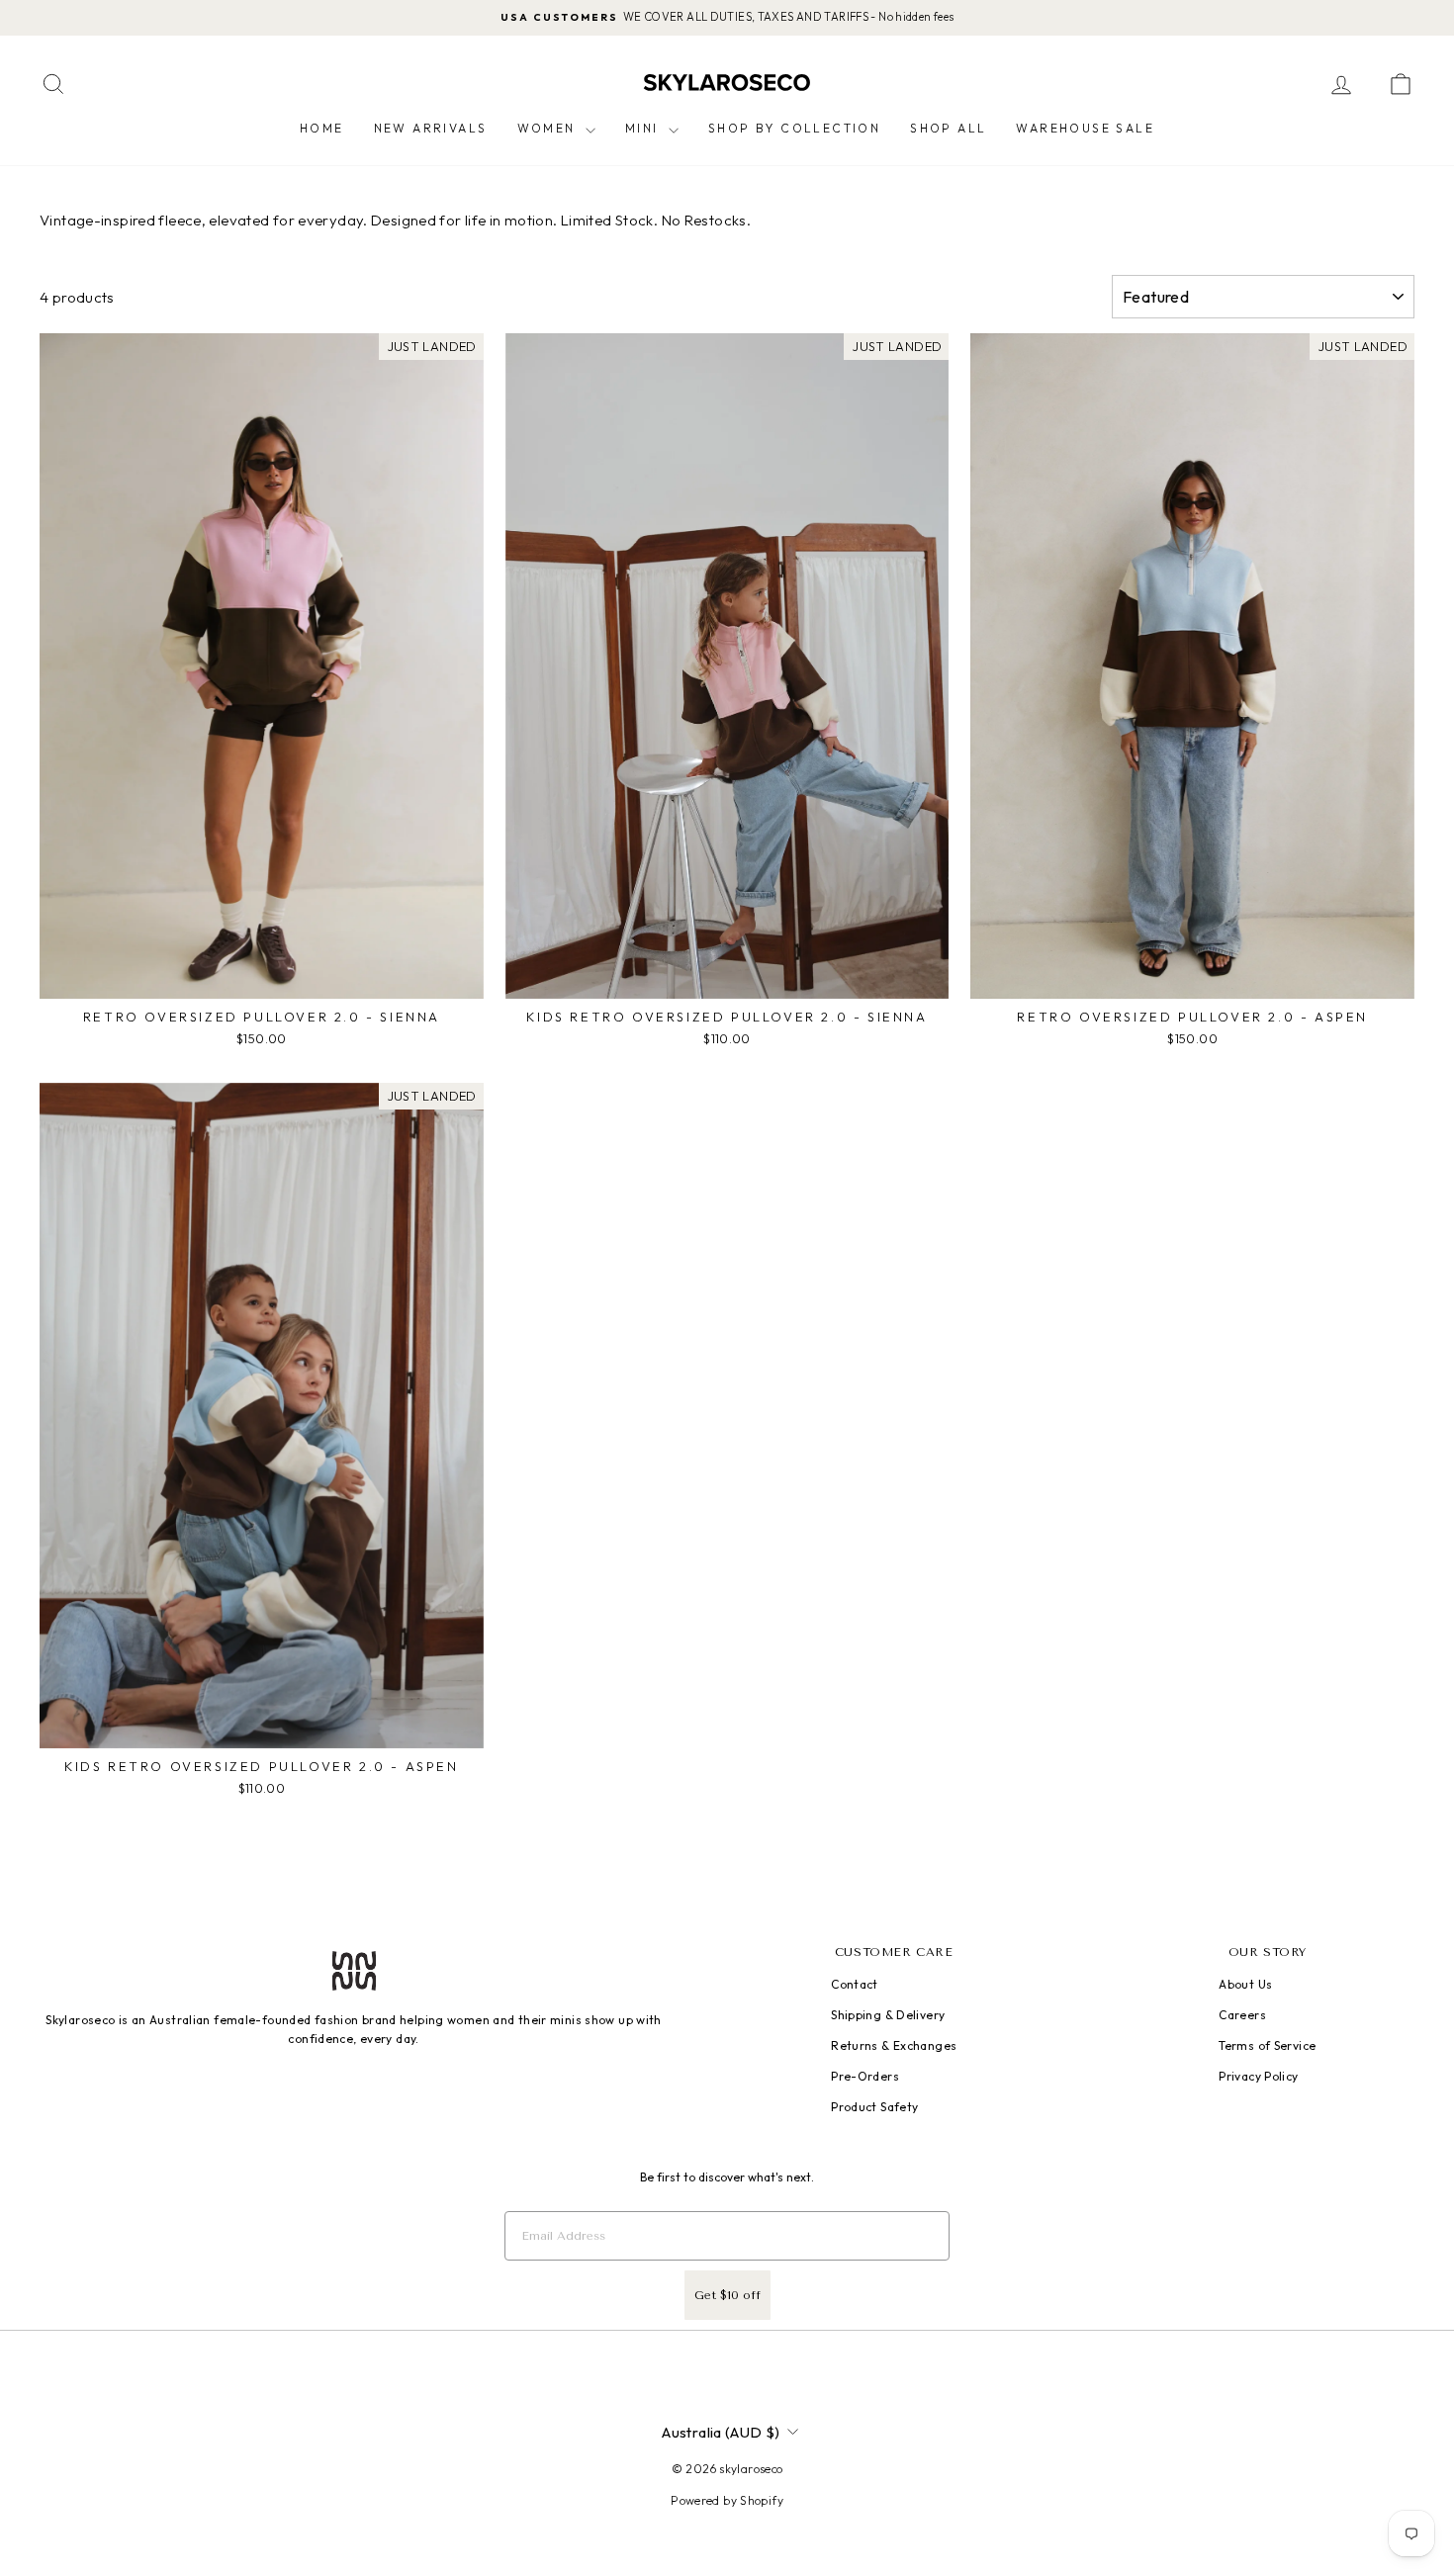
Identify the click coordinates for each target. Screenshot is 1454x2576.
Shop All (948, 128)
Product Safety (874, 2107)
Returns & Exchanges (894, 2045)
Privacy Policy (1258, 2076)
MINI (644, 128)
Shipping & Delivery (888, 2015)
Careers (1242, 2015)
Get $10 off (727, 2295)
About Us (1245, 1984)
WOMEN (549, 128)
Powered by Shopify (727, 2500)
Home (322, 128)
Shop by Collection (794, 128)
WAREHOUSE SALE (1085, 128)
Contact (855, 1984)
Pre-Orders (865, 2076)
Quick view (261, 978)
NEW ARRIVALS (431, 128)
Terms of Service (1267, 2045)
